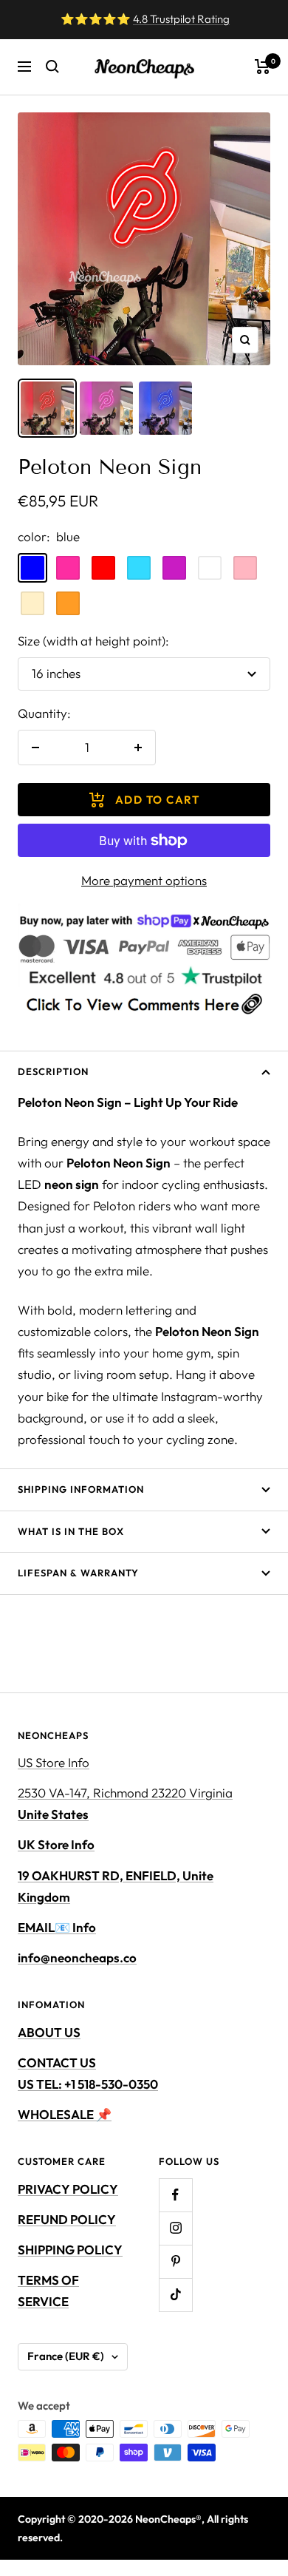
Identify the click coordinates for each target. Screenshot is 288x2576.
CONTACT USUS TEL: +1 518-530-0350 (88, 2073)
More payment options (144, 880)
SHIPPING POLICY (70, 2250)
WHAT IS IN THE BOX (71, 1531)
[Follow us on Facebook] (175, 2195)
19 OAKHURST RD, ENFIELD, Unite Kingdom (116, 1886)
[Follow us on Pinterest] (175, 2261)
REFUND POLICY (67, 2219)
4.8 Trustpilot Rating (181, 19)
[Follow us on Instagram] (175, 2228)
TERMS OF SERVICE (48, 2291)
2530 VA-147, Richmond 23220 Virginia (125, 1803)
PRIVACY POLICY (68, 2189)
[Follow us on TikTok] (175, 2295)
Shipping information (81, 1489)
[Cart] (263, 67)
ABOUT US (49, 2032)
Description (53, 1071)
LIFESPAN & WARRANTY (78, 1573)
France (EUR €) (66, 2356)
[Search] (52, 67)
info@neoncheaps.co (77, 1958)
